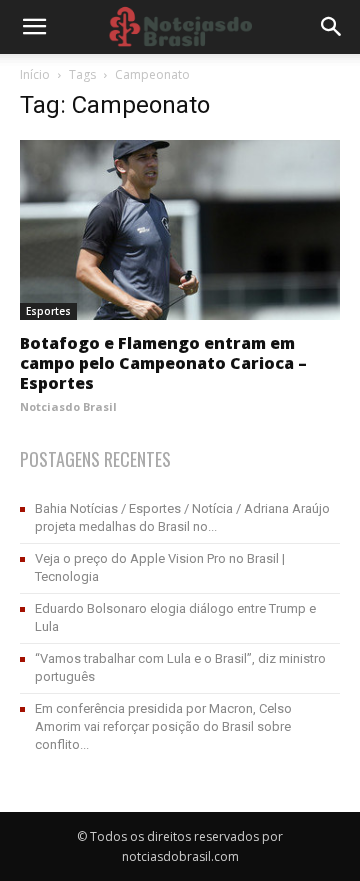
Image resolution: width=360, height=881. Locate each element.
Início (35, 74)
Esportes (48, 311)
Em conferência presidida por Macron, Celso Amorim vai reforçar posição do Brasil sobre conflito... (163, 726)
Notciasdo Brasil (68, 406)
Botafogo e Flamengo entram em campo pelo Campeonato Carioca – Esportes (163, 363)
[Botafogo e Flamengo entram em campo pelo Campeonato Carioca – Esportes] (180, 230)
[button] (332, 27)
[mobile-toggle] (34, 27)
